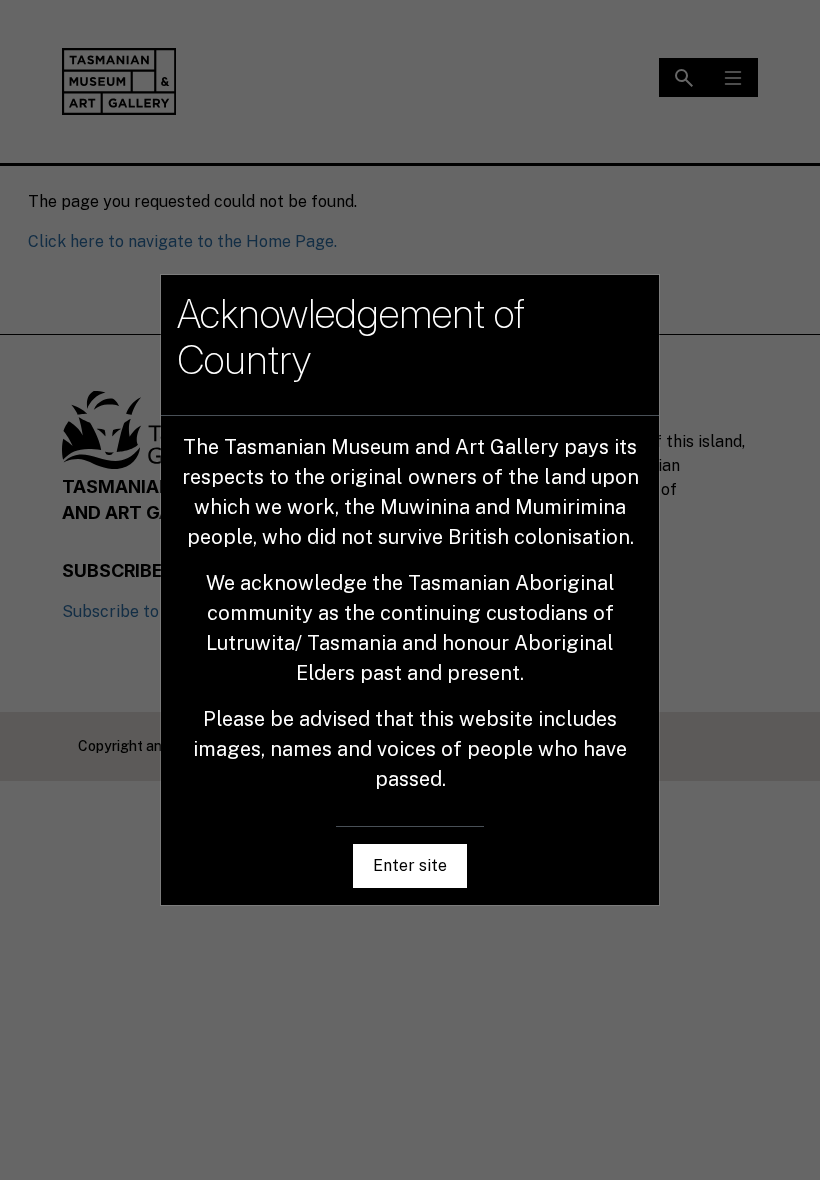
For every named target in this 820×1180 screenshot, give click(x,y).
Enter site (410, 865)
